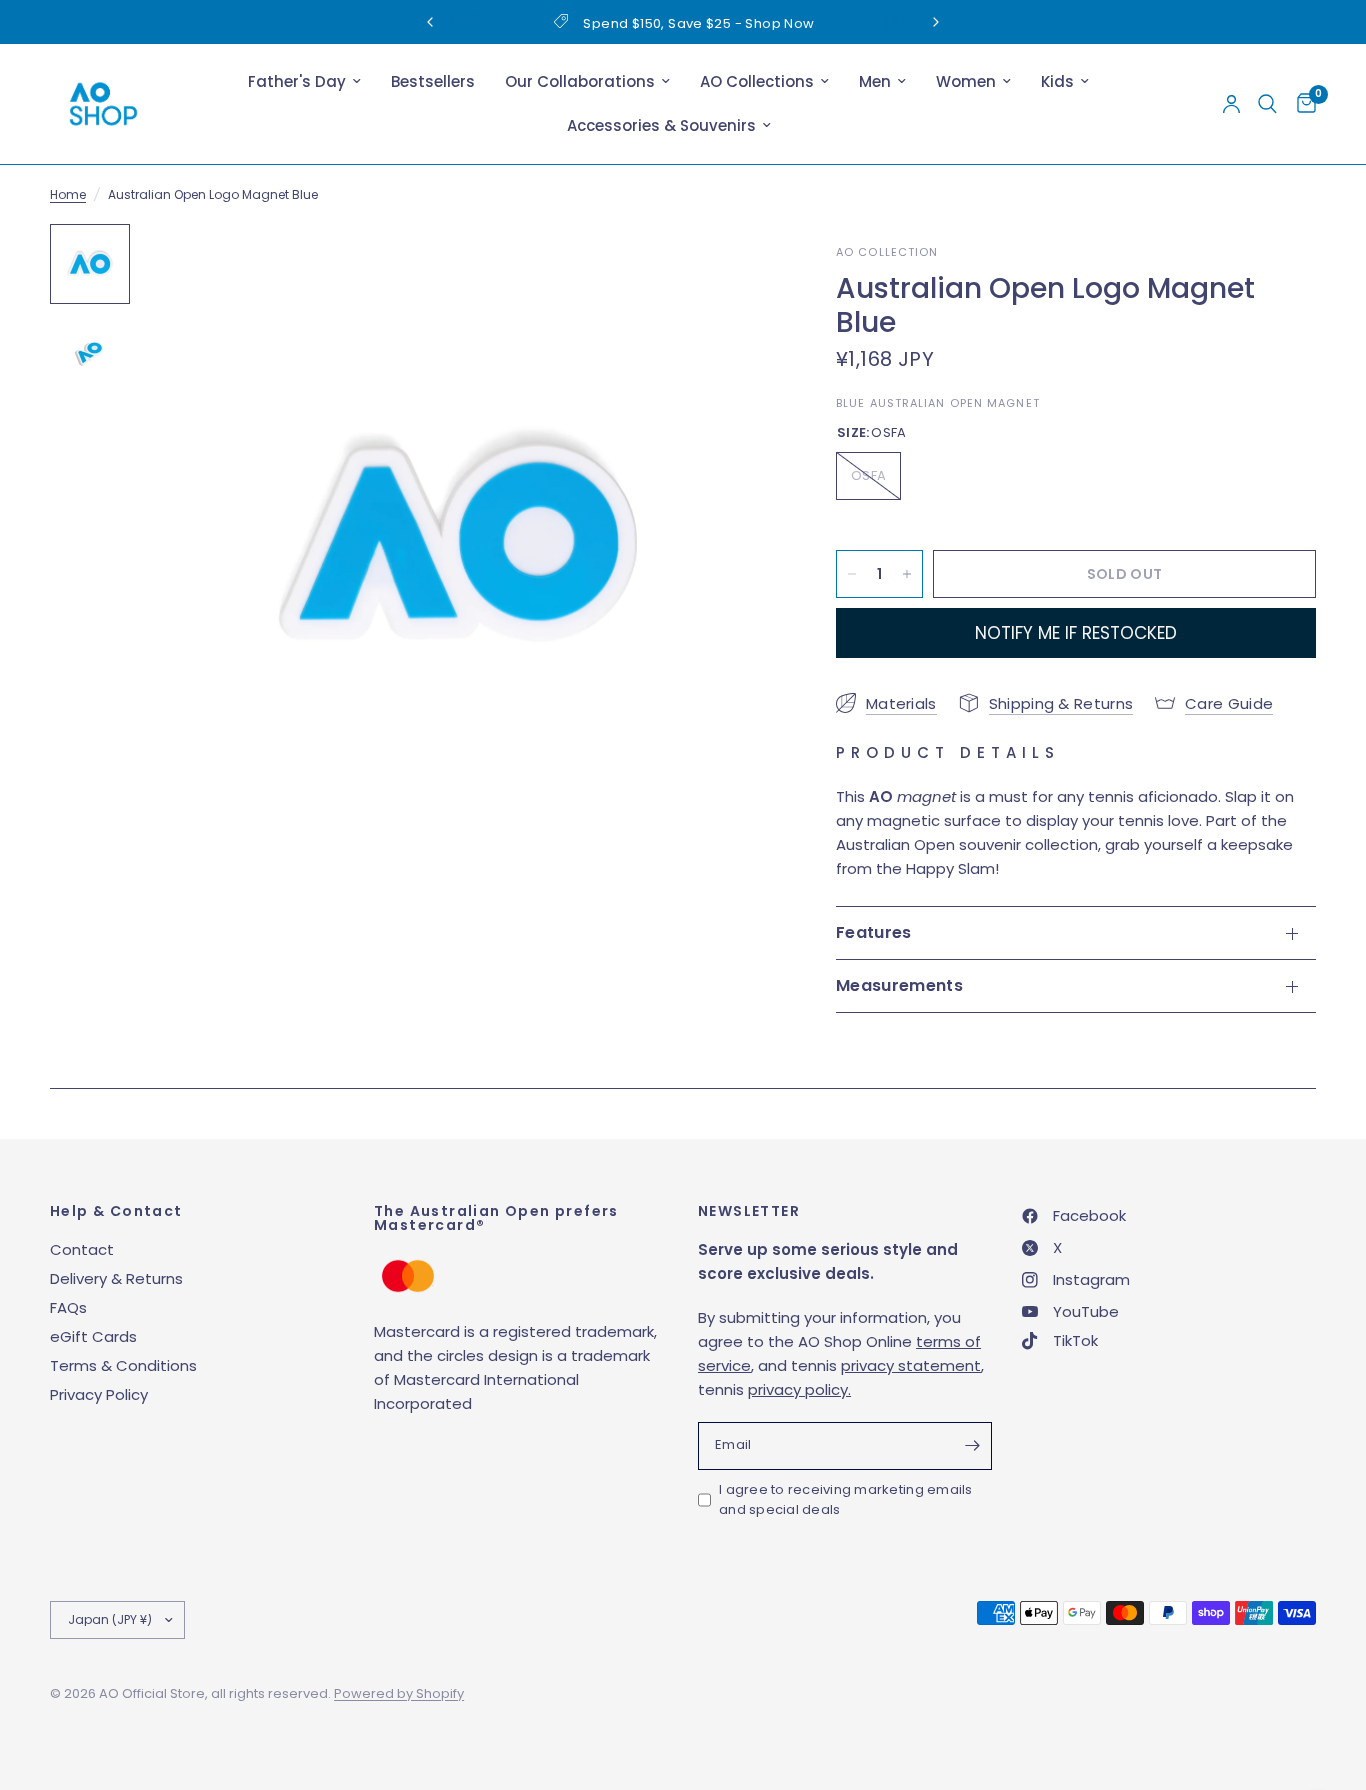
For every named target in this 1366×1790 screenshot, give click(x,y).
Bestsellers (433, 81)
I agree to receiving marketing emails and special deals (846, 1500)
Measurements (899, 985)
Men (875, 81)
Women (966, 81)
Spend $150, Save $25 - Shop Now (698, 23)
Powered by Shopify (399, 1693)
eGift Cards (93, 1336)
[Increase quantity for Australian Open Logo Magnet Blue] (907, 574)
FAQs (68, 1307)
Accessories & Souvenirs (661, 125)
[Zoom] (734, 266)
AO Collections (757, 81)
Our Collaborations (580, 81)
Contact (82, 1249)
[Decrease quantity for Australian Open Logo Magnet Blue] (852, 574)
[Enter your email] (972, 1446)
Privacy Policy (99, 1394)
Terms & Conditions (123, 1365)
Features (874, 932)
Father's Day (297, 81)
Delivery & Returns (116, 1278)
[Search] (1267, 104)
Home (68, 194)
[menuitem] (304, 82)
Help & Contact (116, 1211)
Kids (1057, 81)
